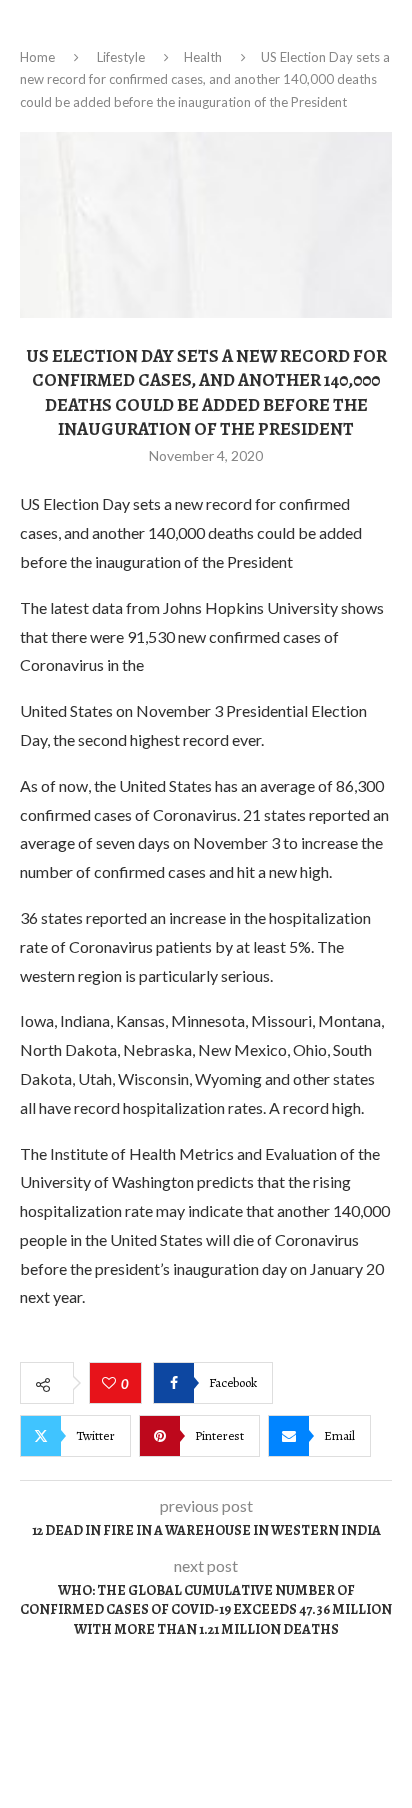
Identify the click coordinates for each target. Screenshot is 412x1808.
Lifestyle (121, 57)
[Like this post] (111, 1384)
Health (203, 57)
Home (37, 57)
